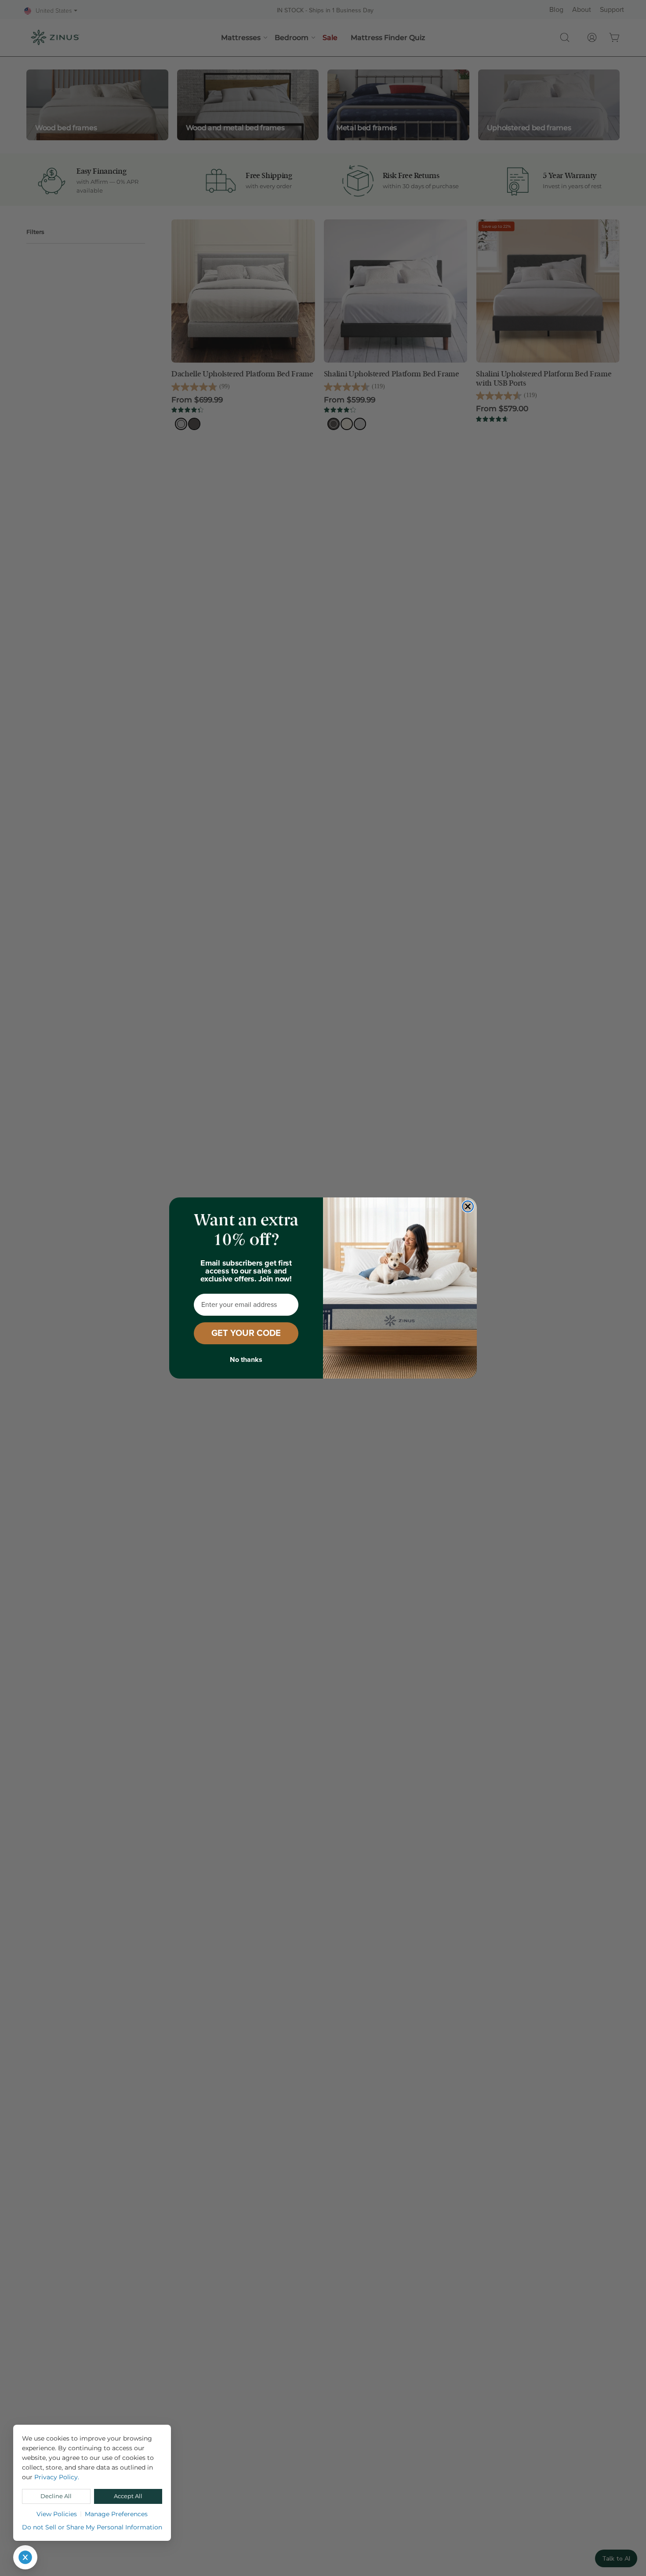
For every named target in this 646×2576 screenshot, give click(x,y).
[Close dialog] (468, 1206)
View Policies (57, 2514)
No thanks (246, 1360)
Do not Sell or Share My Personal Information (92, 2527)
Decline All (56, 2496)
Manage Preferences (116, 2514)
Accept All (128, 2496)
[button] (25, 2557)
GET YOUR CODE (246, 1333)
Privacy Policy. (57, 2477)
